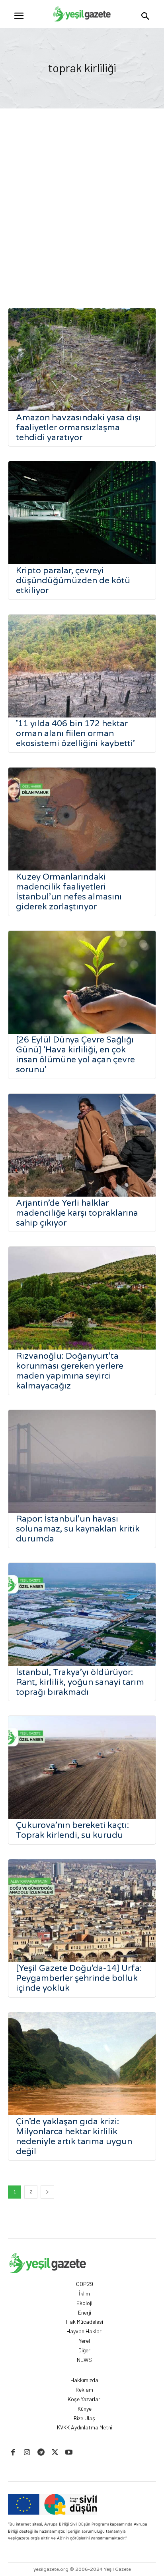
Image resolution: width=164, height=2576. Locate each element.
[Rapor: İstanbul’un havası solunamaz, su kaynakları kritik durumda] (82, 1461)
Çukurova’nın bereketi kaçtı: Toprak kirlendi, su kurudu (72, 1830)
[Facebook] (13, 2453)
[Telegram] (41, 2453)
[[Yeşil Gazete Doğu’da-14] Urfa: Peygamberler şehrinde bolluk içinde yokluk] (82, 1911)
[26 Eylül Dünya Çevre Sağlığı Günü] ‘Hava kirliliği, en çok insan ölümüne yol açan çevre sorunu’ (75, 1055)
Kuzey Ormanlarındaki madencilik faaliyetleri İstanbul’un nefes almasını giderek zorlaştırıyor (69, 892)
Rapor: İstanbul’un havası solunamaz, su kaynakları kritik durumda (78, 1529)
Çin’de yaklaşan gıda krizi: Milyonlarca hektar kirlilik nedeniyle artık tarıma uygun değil (74, 2137)
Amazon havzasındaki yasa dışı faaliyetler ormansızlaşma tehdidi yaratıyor (78, 428)
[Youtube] (69, 2453)
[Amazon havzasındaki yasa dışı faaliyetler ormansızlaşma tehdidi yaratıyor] (82, 360)
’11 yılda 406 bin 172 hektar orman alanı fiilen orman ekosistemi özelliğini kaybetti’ (75, 734)
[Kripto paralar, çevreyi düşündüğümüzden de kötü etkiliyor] (82, 513)
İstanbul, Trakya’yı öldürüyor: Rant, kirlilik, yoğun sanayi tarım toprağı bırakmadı (80, 1682)
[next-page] (47, 2192)
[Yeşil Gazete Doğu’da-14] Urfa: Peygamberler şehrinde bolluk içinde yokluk (79, 1978)
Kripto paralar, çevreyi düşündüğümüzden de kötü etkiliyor (73, 581)
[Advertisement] (82, 194)
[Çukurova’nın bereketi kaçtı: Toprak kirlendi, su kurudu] (82, 1767)
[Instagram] (27, 2453)
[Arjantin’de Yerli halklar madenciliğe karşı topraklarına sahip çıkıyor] (82, 1145)
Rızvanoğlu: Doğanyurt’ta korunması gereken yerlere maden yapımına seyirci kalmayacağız (70, 1371)
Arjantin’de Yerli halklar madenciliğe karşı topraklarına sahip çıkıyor (77, 1213)
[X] (55, 2453)
